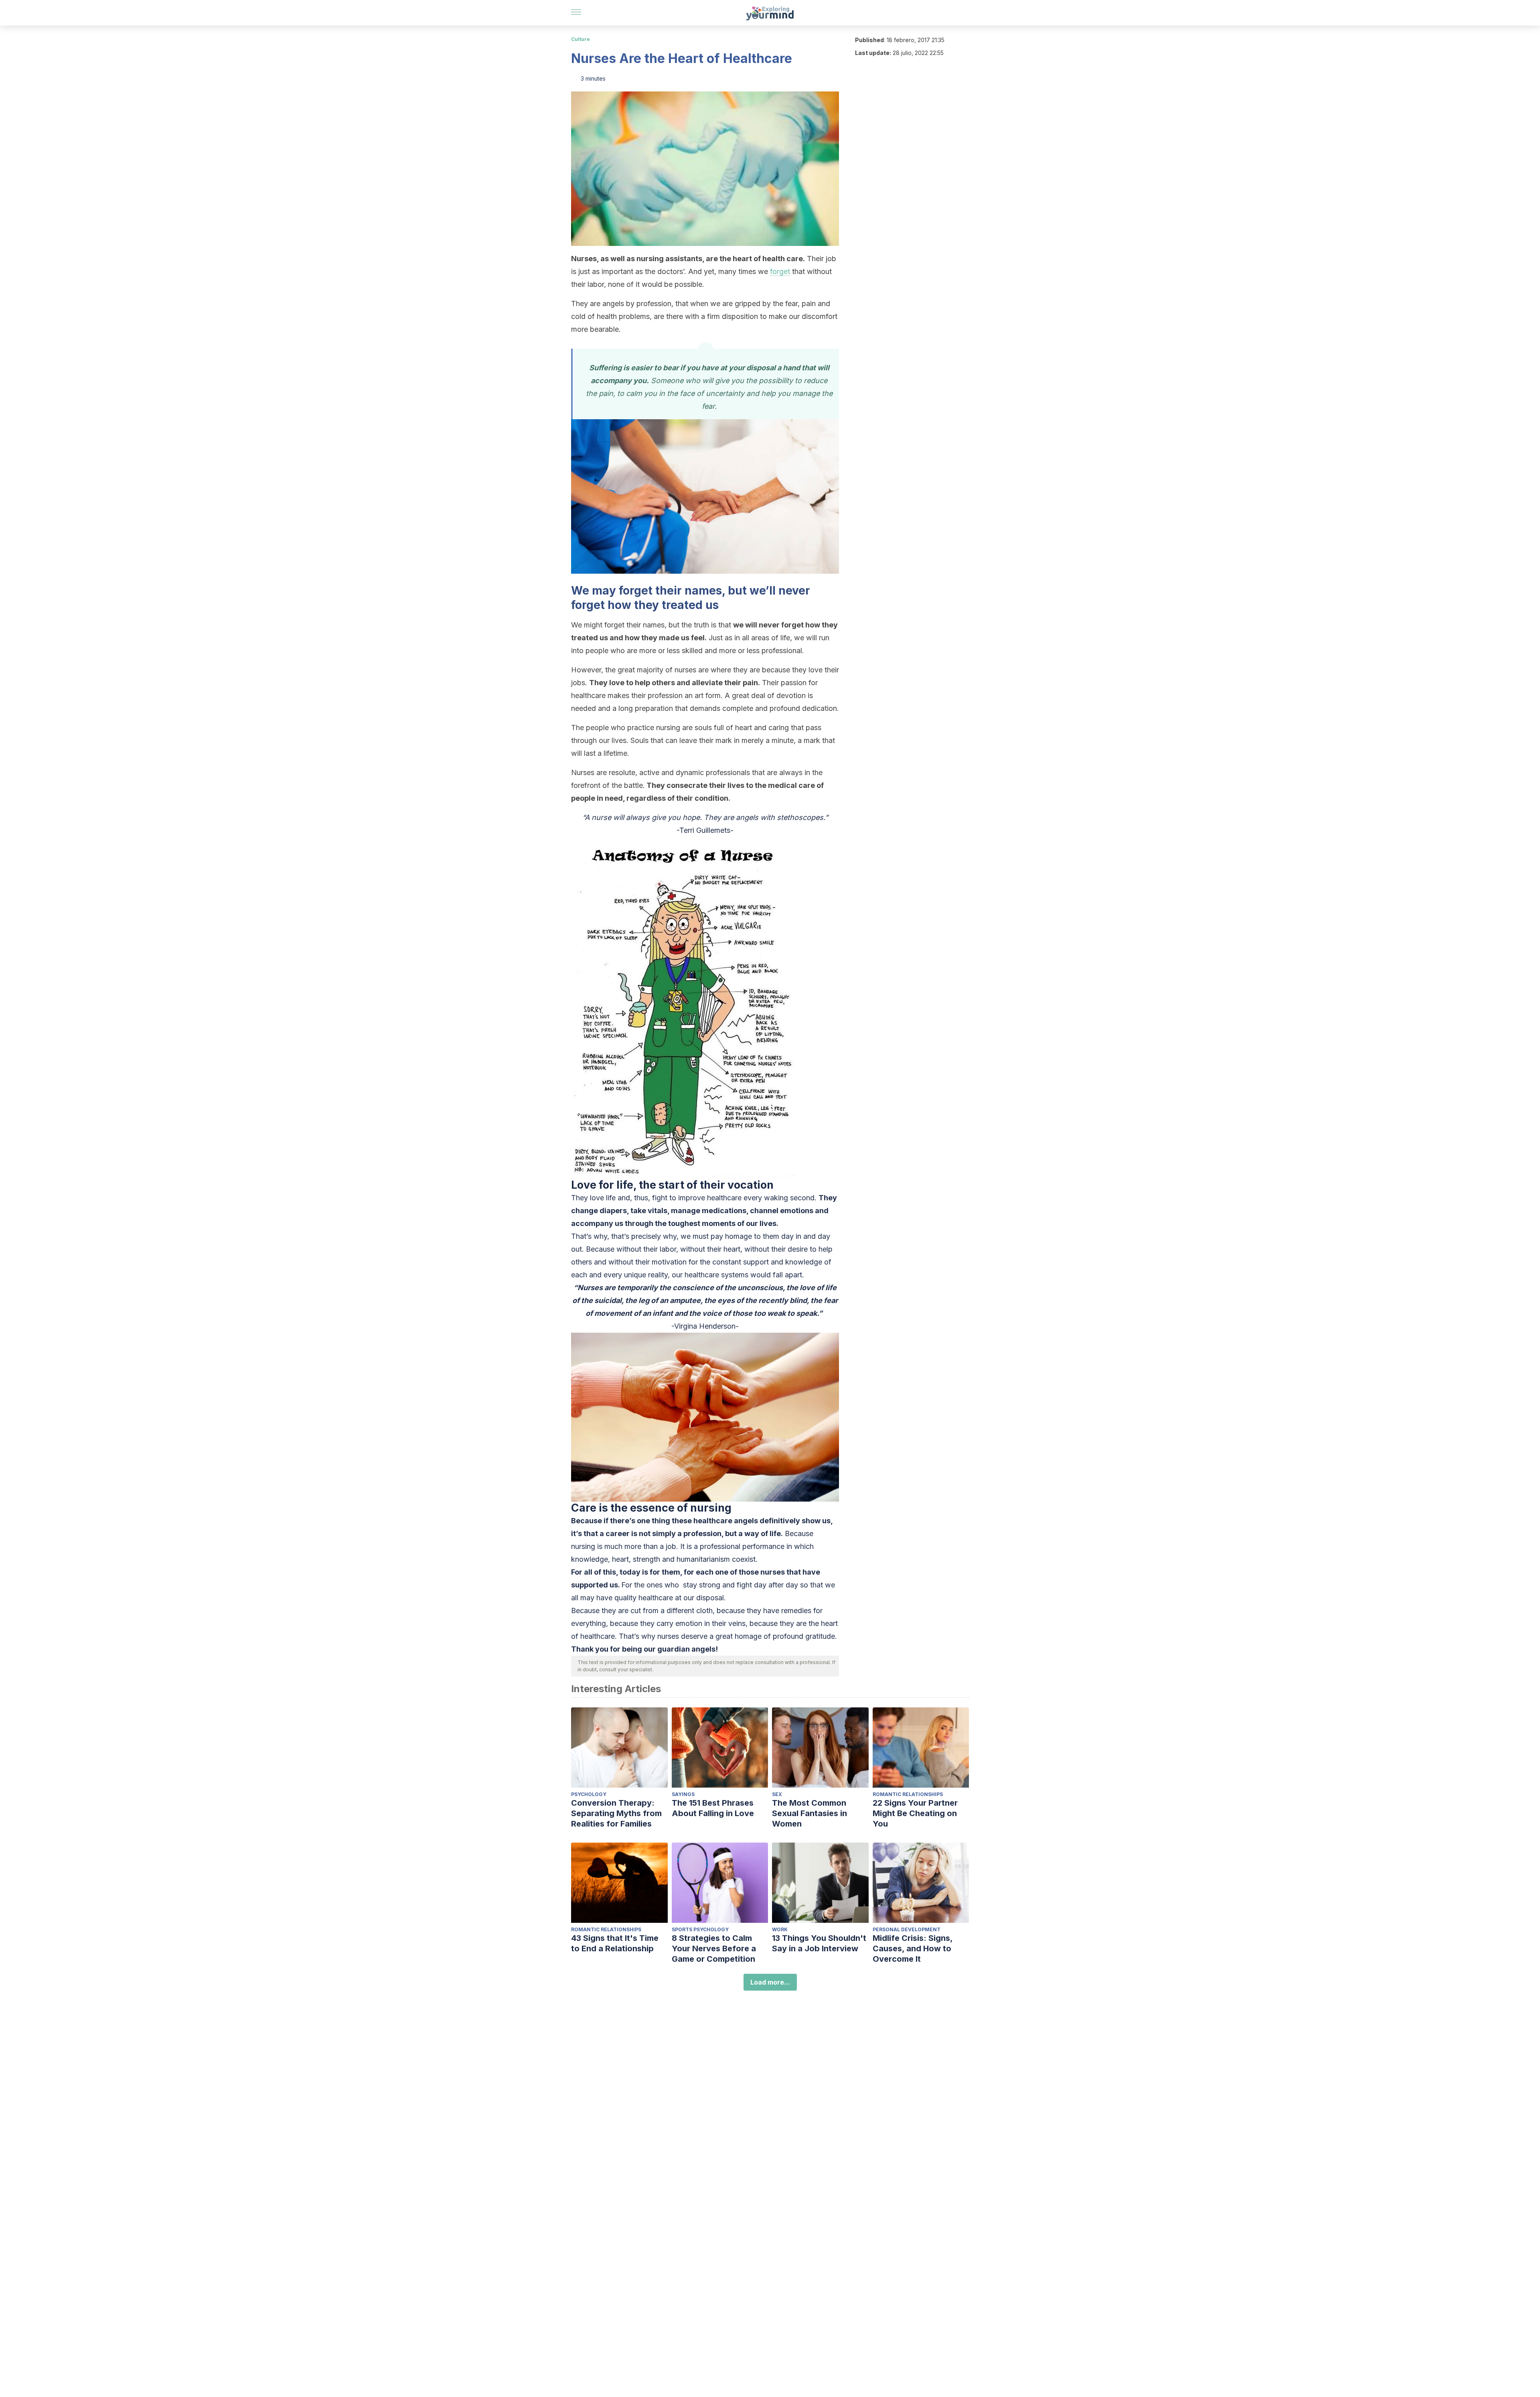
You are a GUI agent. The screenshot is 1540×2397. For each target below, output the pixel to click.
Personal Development (907, 1929)
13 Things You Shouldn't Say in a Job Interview (819, 1943)
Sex (777, 1794)
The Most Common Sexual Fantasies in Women (810, 1813)
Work (780, 1929)
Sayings (683, 1794)
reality (658, 1275)
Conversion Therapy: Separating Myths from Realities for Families (616, 1813)
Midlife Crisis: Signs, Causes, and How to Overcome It (913, 1948)
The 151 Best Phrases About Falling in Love (713, 1808)
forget (780, 271)
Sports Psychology (700, 1929)
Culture (581, 39)
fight (744, 1585)
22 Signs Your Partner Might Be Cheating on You (915, 1813)
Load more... (770, 1982)
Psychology (589, 1794)
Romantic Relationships (908, 1794)
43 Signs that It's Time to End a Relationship (615, 1943)
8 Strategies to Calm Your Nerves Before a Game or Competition (714, 1948)
